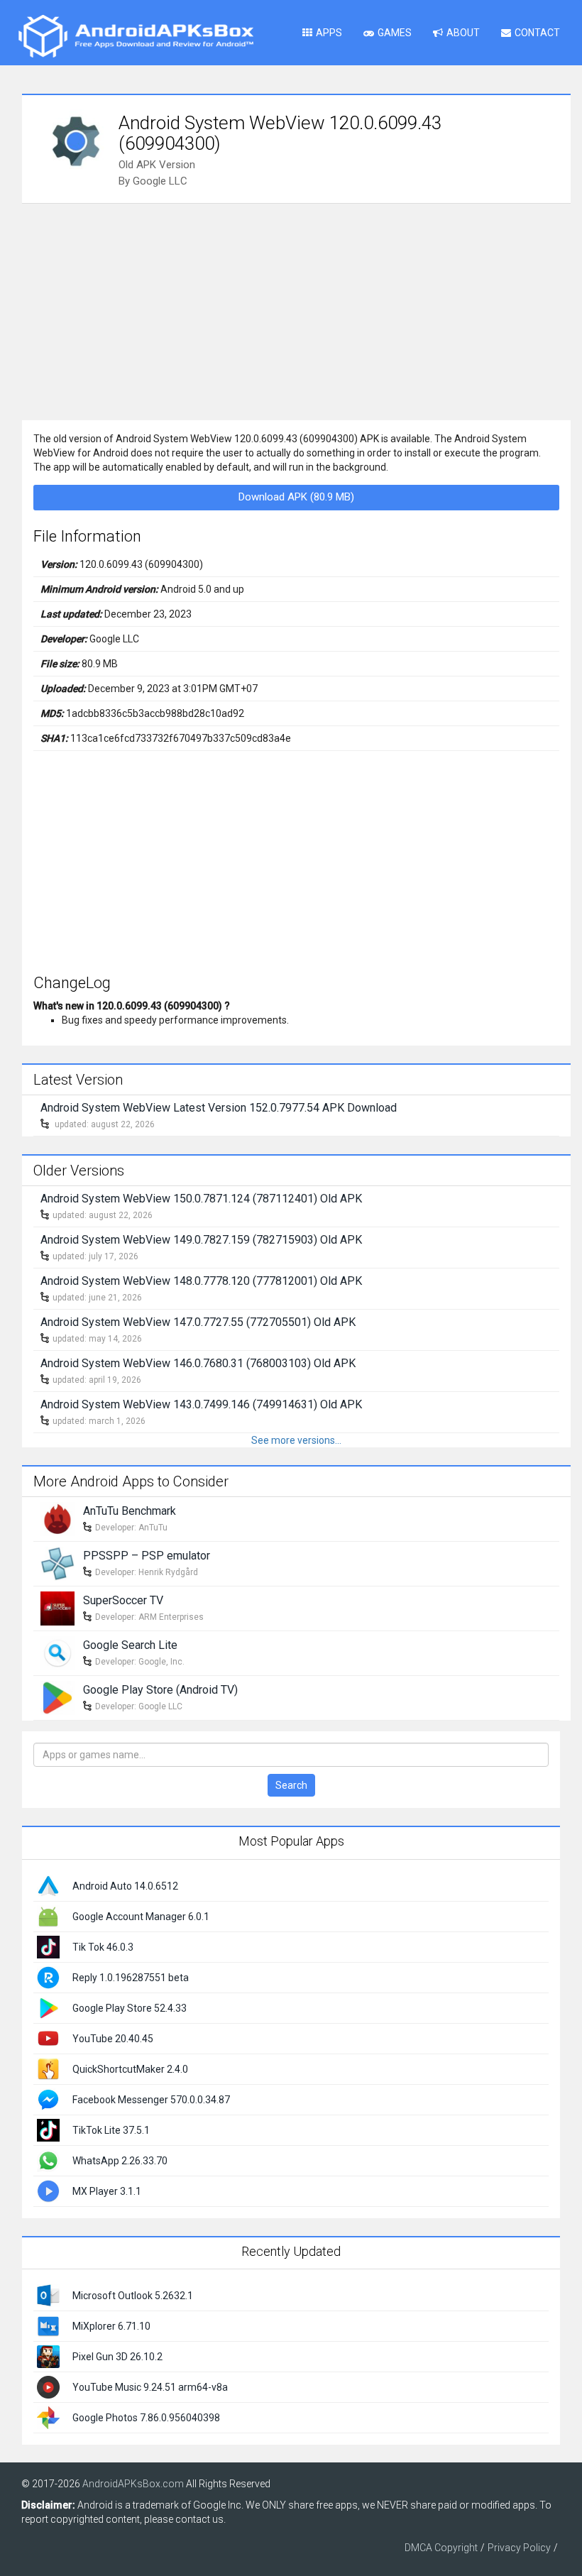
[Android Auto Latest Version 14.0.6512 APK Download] (48, 1885)
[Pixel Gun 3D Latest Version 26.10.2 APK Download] (48, 2356)
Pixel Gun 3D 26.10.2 (117, 2357)
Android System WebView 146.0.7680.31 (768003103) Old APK (198, 1363)
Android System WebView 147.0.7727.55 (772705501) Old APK (198, 1322)
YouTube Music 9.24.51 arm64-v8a (150, 2387)
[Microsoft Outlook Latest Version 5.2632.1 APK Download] (48, 2295)
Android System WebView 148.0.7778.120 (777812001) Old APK (201, 1281)
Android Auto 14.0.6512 (125, 1886)
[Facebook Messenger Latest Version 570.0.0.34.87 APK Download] (48, 2098)
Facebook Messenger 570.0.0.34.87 (151, 2100)
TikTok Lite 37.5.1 (111, 2130)
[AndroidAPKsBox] (136, 35)
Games (395, 33)
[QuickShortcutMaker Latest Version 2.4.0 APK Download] (48, 2068)
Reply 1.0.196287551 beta (131, 1978)
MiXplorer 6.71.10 (111, 2326)
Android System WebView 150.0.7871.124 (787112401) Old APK (201, 1199)
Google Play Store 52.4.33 (130, 2008)
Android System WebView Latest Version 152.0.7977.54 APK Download (219, 1108)
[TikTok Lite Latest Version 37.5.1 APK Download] (48, 2129)
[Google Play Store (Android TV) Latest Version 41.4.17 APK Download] (57, 1697)
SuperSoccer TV (123, 1600)
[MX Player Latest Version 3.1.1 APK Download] (48, 2190)
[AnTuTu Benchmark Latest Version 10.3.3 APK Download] (57, 1518)
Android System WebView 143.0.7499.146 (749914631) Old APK (201, 1404)
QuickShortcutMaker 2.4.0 (130, 2069)
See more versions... (296, 1440)
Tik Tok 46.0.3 (103, 1947)
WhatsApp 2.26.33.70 (120, 2161)
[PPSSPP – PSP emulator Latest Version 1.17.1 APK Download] (57, 1563)
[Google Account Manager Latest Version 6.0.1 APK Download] (48, 1915)
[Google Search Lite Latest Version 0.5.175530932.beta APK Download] (57, 1653)
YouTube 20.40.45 (113, 2039)
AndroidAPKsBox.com (133, 2484)
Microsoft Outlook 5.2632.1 (133, 2296)
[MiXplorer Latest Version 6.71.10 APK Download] (48, 2325)
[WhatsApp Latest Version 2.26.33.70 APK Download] (48, 2159)
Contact (537, 33)
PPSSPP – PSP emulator (147, 1556)
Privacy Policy (519, 2548)
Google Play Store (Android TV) (160, 1690)
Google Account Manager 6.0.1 (141, 1917)
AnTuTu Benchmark (130, 1511)
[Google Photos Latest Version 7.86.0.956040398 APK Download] (48, 2417)
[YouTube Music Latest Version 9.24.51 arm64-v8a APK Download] (48, 2386)
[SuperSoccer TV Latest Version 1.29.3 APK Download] (57, 1608)
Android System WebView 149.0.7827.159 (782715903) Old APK (201, 1240)
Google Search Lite (130, 1645)
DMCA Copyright (441, 2548)
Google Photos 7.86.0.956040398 (146, 2418)
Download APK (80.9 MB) (296, 497)
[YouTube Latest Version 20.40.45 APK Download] (48, 2037)
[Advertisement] (296, 310)
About (463, 33)
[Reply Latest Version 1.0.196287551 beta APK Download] (48, 1976)
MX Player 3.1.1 (107, 2191)
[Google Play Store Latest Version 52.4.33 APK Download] (48, 2007)
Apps (329, 33)
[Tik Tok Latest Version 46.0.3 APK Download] (48, 1946)
